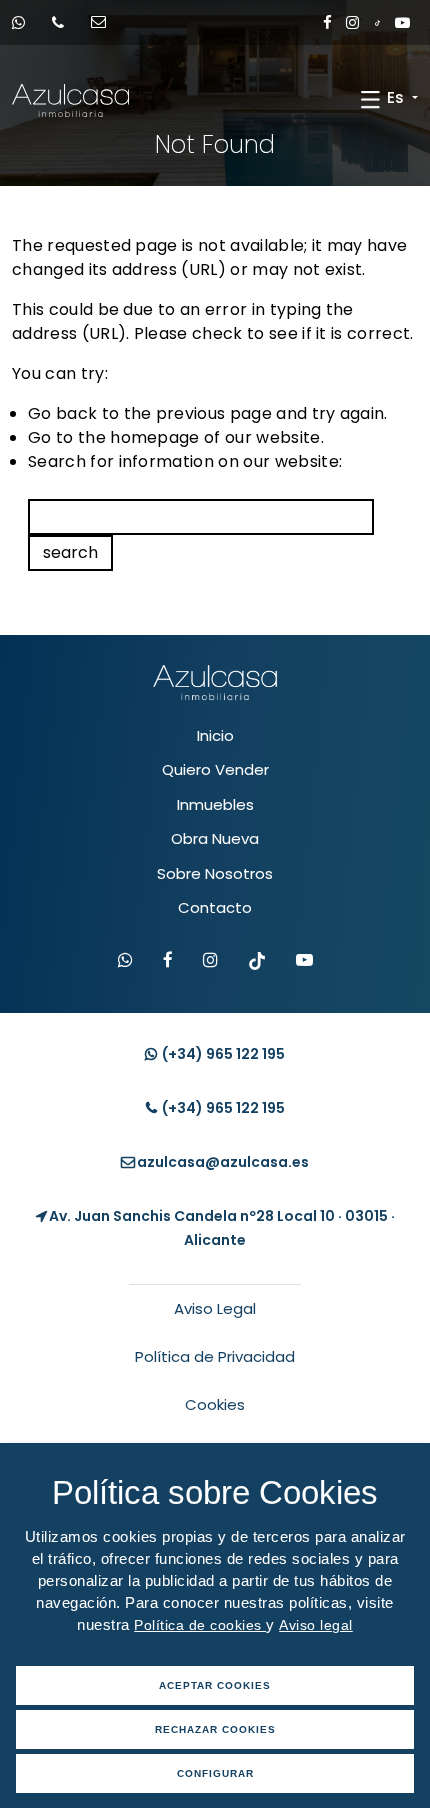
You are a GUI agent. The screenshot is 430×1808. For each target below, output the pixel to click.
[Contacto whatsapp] (25, 22)
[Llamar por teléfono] (64, 22)
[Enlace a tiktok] (377, 22)
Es (397, 97)
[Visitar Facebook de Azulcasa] (168, 961)
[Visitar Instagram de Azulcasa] (210, 961)
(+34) (222, 1054)
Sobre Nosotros (215, 873)
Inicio (215, 735)
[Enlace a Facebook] (327, 22)
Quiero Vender (215, 769)
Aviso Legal (215, 1308)
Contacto (215, 907)
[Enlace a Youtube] (402, 22)
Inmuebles (215, 804)
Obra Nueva (215, 838)
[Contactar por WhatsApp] (125, 961)
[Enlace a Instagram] (352, 22)
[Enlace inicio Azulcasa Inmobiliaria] (32, 100)
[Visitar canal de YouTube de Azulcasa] (304, 961)
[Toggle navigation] (370, 99)
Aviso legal (316, 1625)
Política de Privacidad (215, 1356)
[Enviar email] (105, 22)
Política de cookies (200, 1625)
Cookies (215, 1404)
